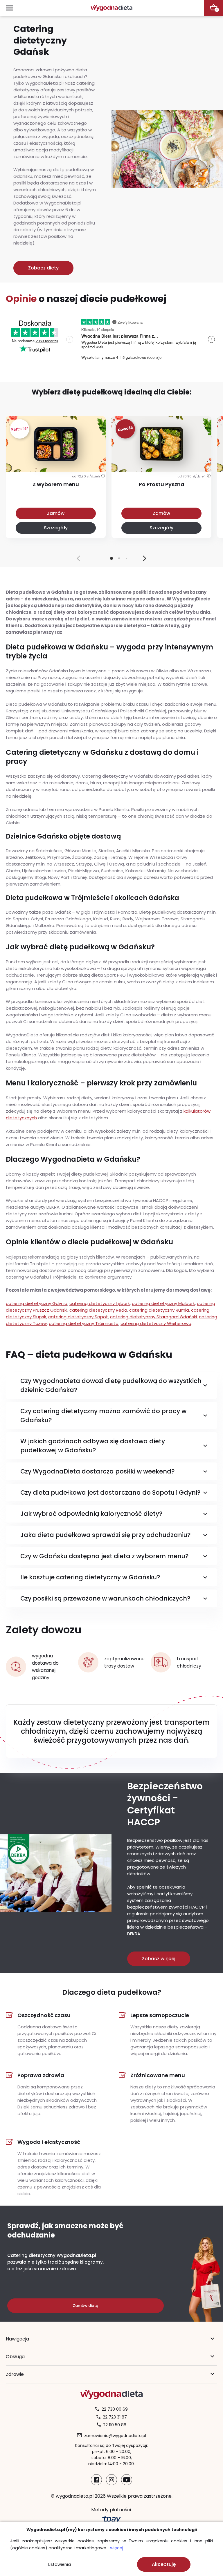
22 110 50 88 (115, 2425)
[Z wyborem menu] (56, 460)
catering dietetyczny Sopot (78, 1317)
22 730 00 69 (115, 2409)
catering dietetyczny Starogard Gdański (153, 1317)
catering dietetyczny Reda (98, 1310)
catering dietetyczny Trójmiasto (84, 1323)
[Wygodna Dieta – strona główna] (111, 8)
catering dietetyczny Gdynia (37, 1303)
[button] (145, 558)
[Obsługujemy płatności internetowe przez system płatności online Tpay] (111, 2520)
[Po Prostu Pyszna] (161, 460)
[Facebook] (96, 2480)
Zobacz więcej (159, 1959)
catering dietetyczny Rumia (159, 1310)
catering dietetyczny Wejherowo (156, 1323)
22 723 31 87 (115, 2417)
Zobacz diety (43, 268)
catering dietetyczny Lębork (100, 1303)
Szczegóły (56, 528)
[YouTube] (127, 2480)
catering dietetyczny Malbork (163, 1303)
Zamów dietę (86, 2306)
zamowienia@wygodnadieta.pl (115, 2436)
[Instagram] (111, 2480)
